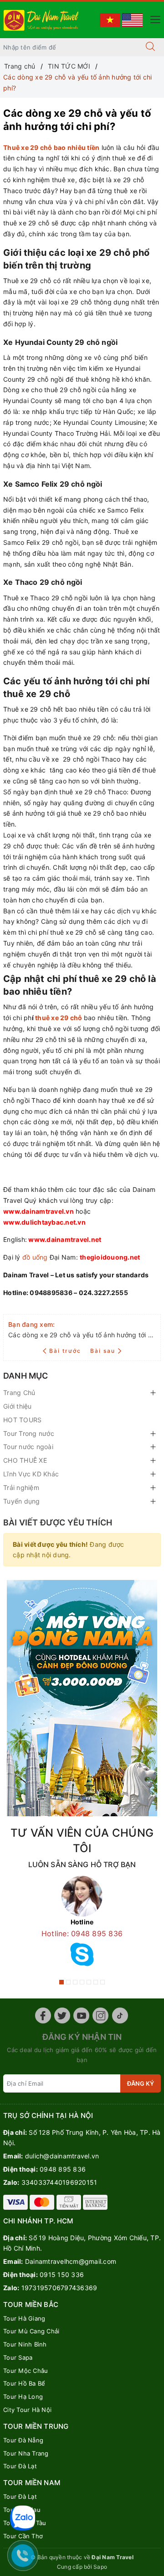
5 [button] (89, 1982)
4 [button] (82, 1982)
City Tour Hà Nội (27, 2410)
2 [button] (68, 1982)
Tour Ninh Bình (25, 2344)
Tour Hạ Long (23, 2397)
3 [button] (75, 1982)
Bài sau (103, 1351)
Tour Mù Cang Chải (31, 2331)
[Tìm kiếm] (150, 47)
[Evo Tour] (82, 1698)
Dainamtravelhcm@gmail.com (71, 2261)
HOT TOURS (22, 1420)
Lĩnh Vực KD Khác (31, 1474)
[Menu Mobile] (153, 18)
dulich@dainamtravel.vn (62, 2156)
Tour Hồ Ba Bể (24, 2383)
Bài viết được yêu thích (58, 1522)
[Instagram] (100, 2015)
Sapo (100, 2567)
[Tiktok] (120, 2015)
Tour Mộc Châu (26, 2371)
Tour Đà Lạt (20, 2466)
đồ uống (35, 1257)
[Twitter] (62, 2015)
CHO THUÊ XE (25, 1460)
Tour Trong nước (29, 1433)
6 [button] (96, 1982)
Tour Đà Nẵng (23, 2440)
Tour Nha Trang (26, 2453)
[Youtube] (81, 2015)
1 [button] (61, 1982)
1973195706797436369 (59, 2288)
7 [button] (102, 1982)
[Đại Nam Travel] (42, 19)
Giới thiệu (18, 1406)
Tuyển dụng (22, 1501)
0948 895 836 (63, 2169)
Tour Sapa (18, 2357)
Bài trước (66, 1351)
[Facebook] (43, 2015)
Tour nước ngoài (28, 1447)
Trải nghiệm (21, 1487)
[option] (82, 1924)
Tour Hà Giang (24, 2318)
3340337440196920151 (59, 2182)
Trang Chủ (19, 1393)
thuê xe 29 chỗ (59, 1018)
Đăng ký (141, 2083)
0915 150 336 (62, 2275)
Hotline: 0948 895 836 (82, 1933)
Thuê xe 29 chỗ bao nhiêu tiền (51, 147)
